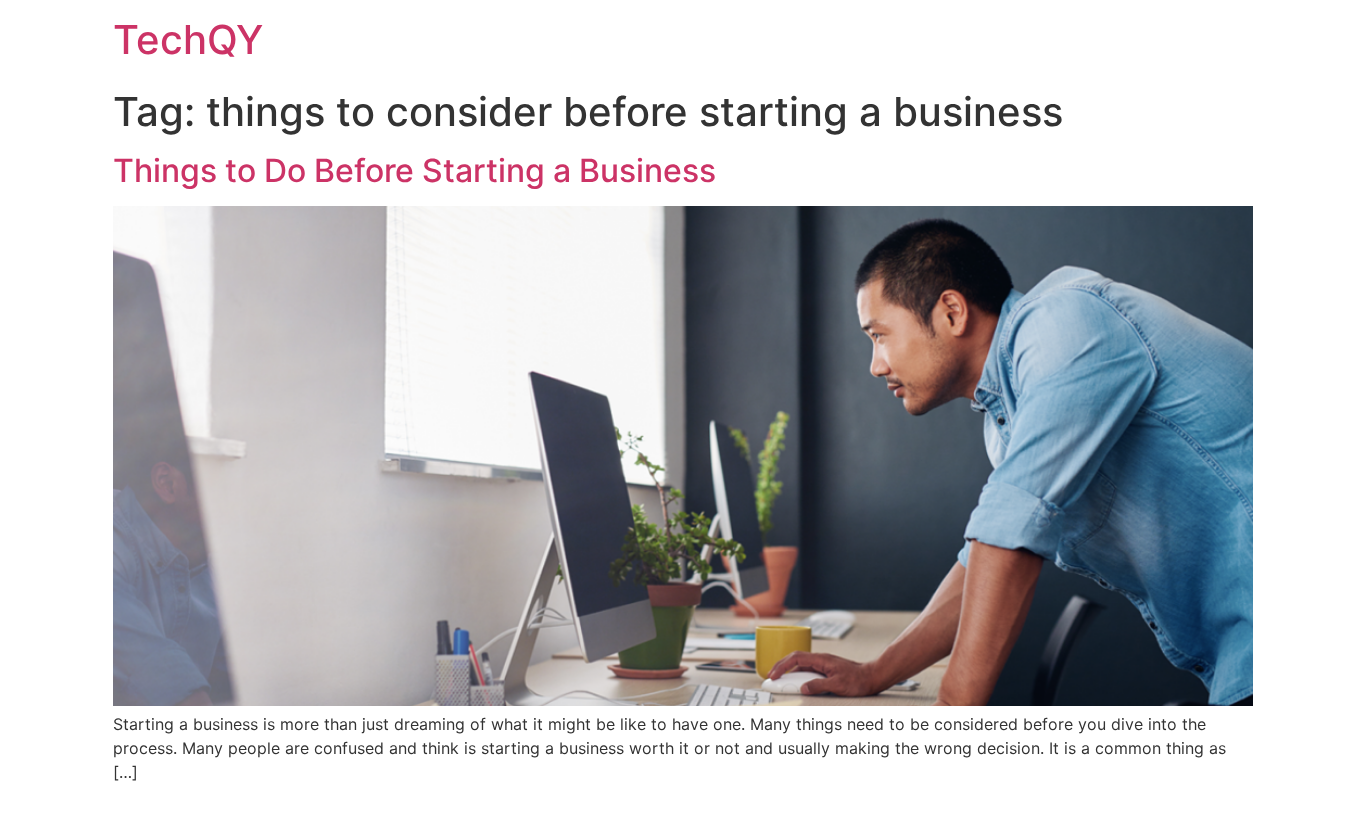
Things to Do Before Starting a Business (414, 170)
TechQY (188, 39)
